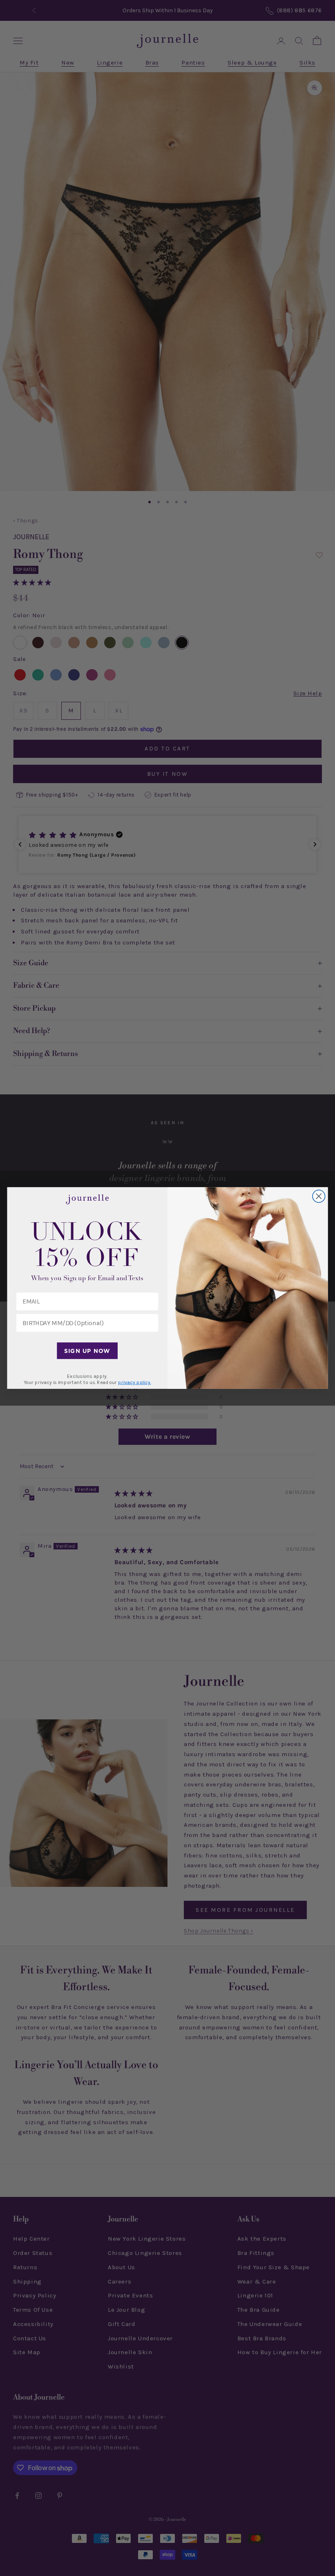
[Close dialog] (319, 1196)
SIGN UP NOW (87, 1351)
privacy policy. (134, 1382)
